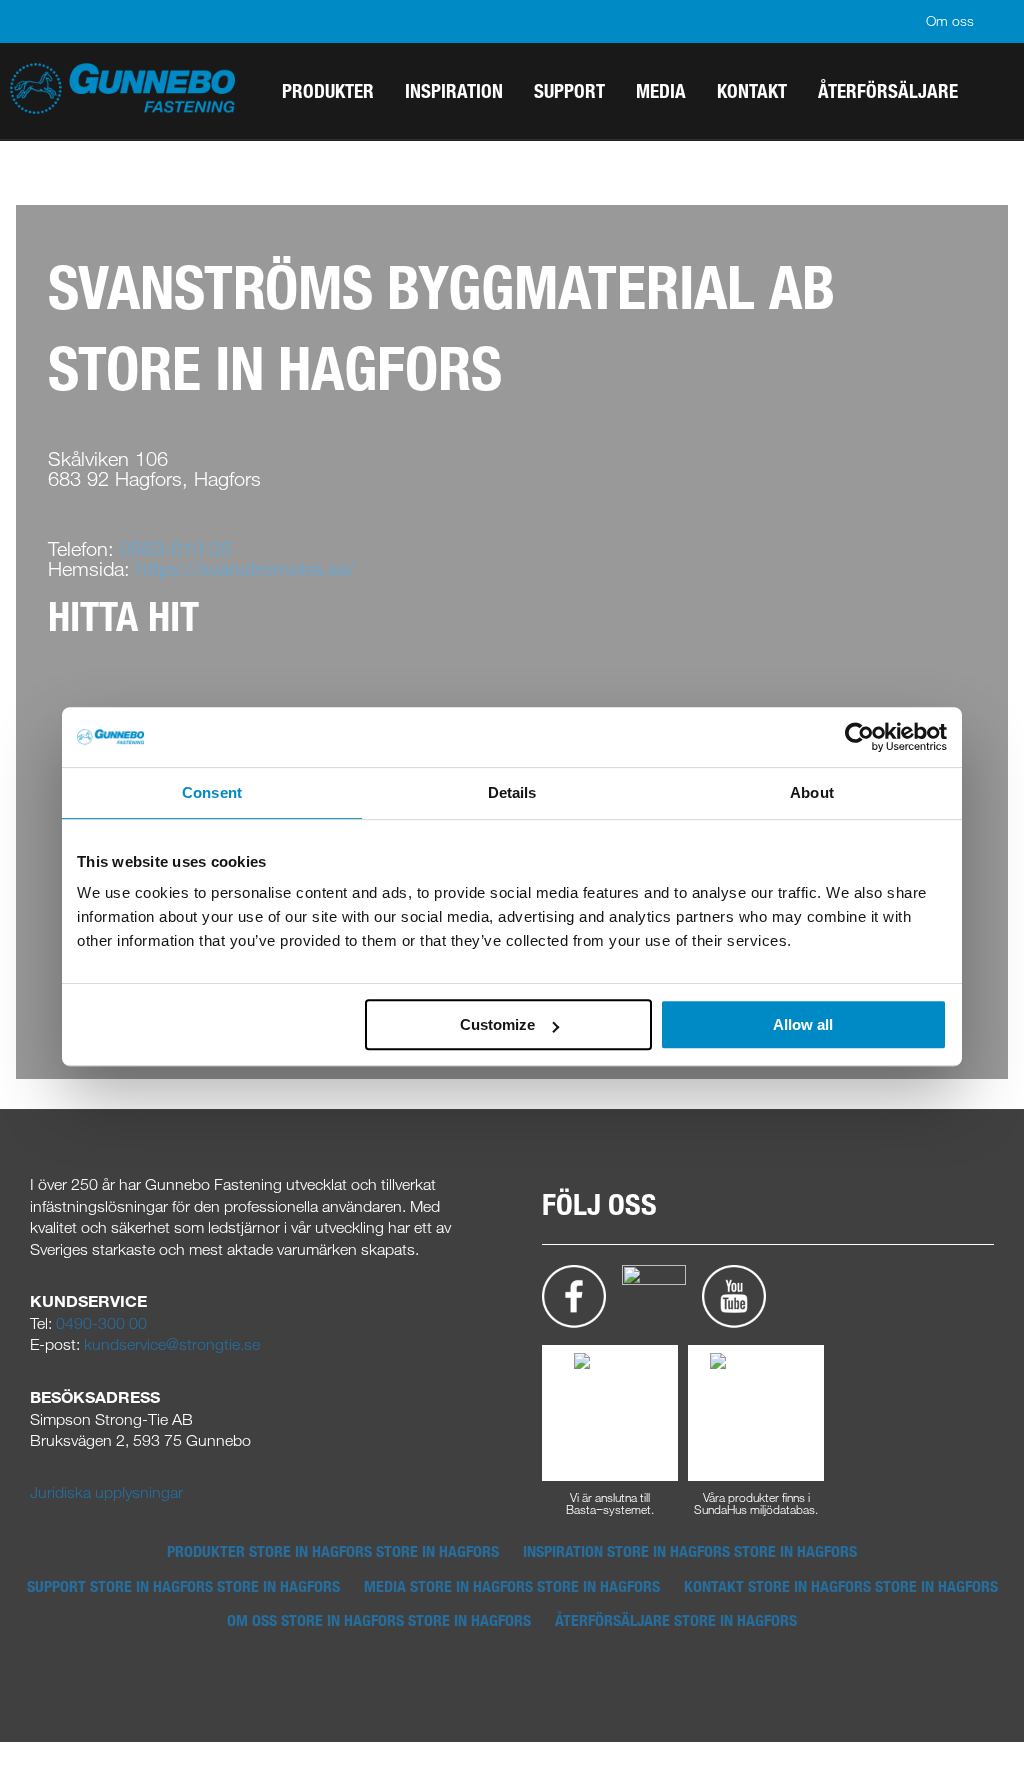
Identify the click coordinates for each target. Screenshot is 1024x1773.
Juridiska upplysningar (106, 1492)
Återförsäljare (676, 1620)
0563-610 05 (176, 548)
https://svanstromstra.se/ (245, 568)
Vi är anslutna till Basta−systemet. (610, 1502)
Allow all (803, 1024)
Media (512, 1586)
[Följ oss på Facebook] (574, 1295)
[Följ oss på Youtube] (734, 1295)
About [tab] (812, 792)
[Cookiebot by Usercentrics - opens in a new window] (859, 737)
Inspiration (690, 1551)
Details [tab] (512, 792)
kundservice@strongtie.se (172, 1344)
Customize (497, 1024)
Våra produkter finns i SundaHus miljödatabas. (756, 1502)
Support (183, 1586)
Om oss (950, 20)
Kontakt (841, 1586)
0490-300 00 (101, 1323)
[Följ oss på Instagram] (654, 1295)
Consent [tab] (212, 792)
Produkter (333, 1551)
